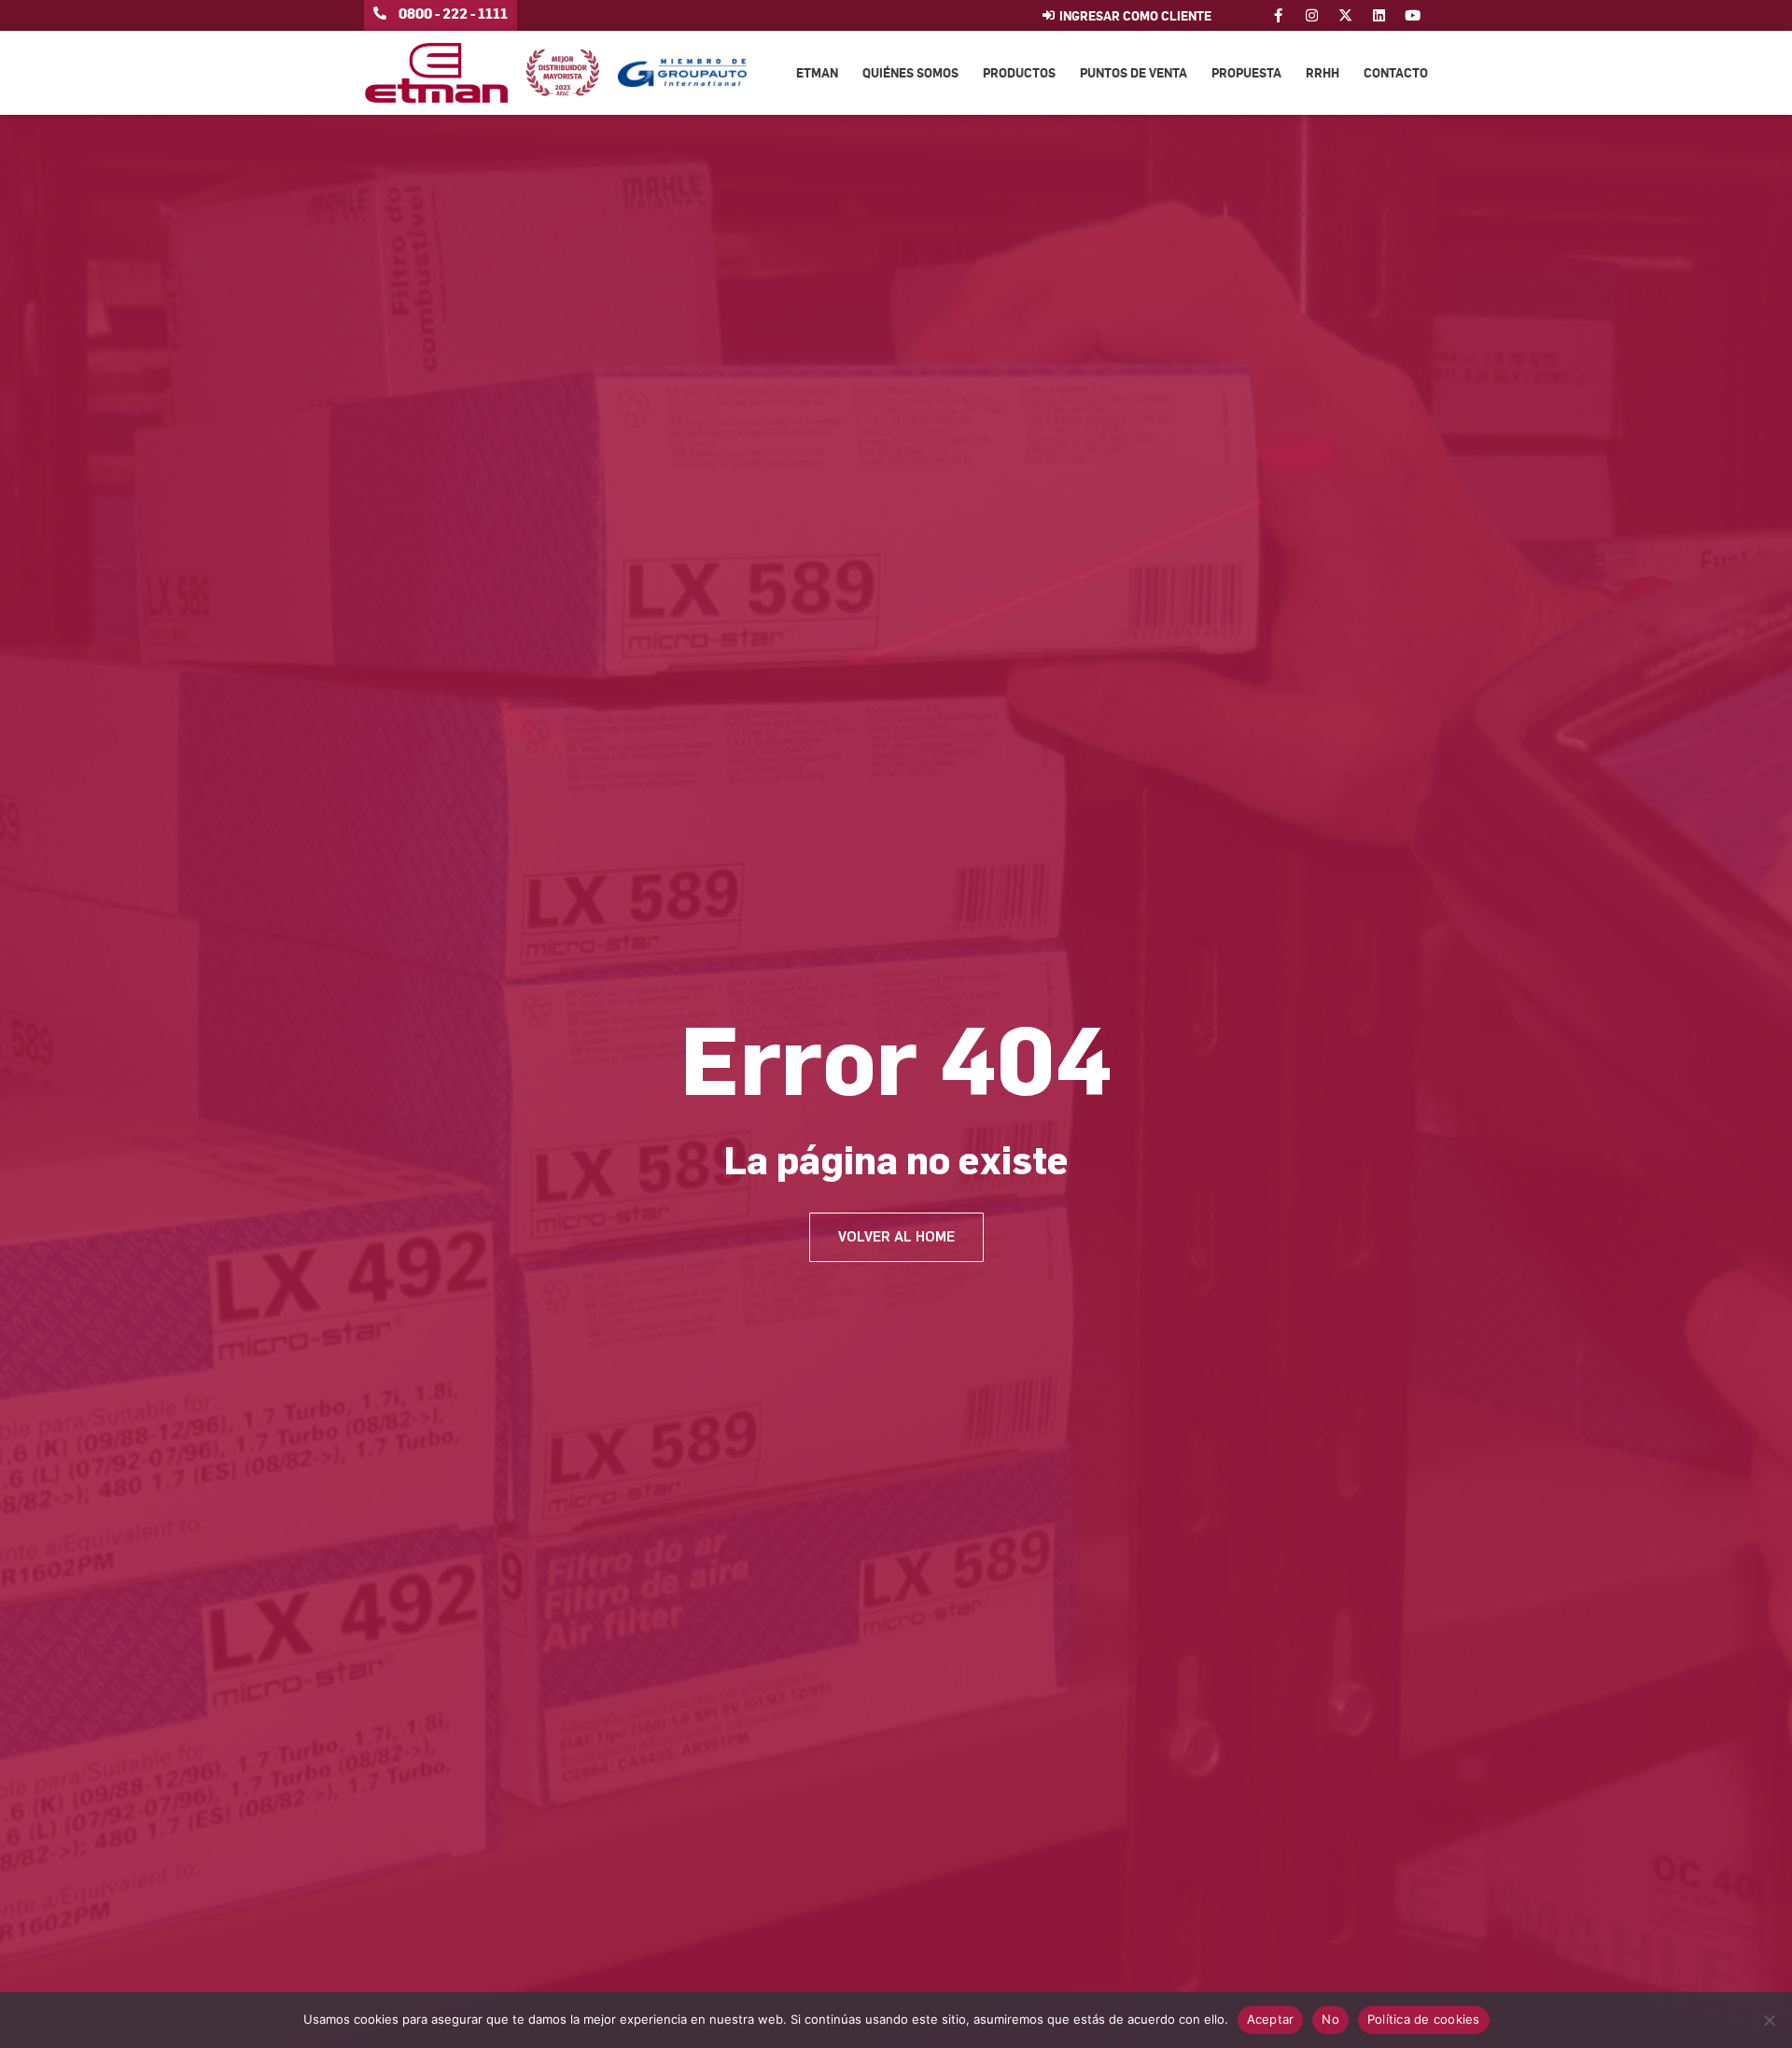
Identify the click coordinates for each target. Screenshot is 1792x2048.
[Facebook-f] (1278, 15)
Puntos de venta (1134, 72)
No (1330, 2019)
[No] (1769, 2020)
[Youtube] (1413, 15)
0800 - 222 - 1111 (453, 13)
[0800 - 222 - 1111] (380, 13)
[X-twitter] (1345, 15)
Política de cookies (1424, 2019)
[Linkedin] (1379, 15)
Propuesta (1246, 72)
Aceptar (1271, 2019)
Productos (1019, 72)
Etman (817, 72)
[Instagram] (1312, 15)
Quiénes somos (910, 72)
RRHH (1323, 72)
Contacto (1396, 72)
